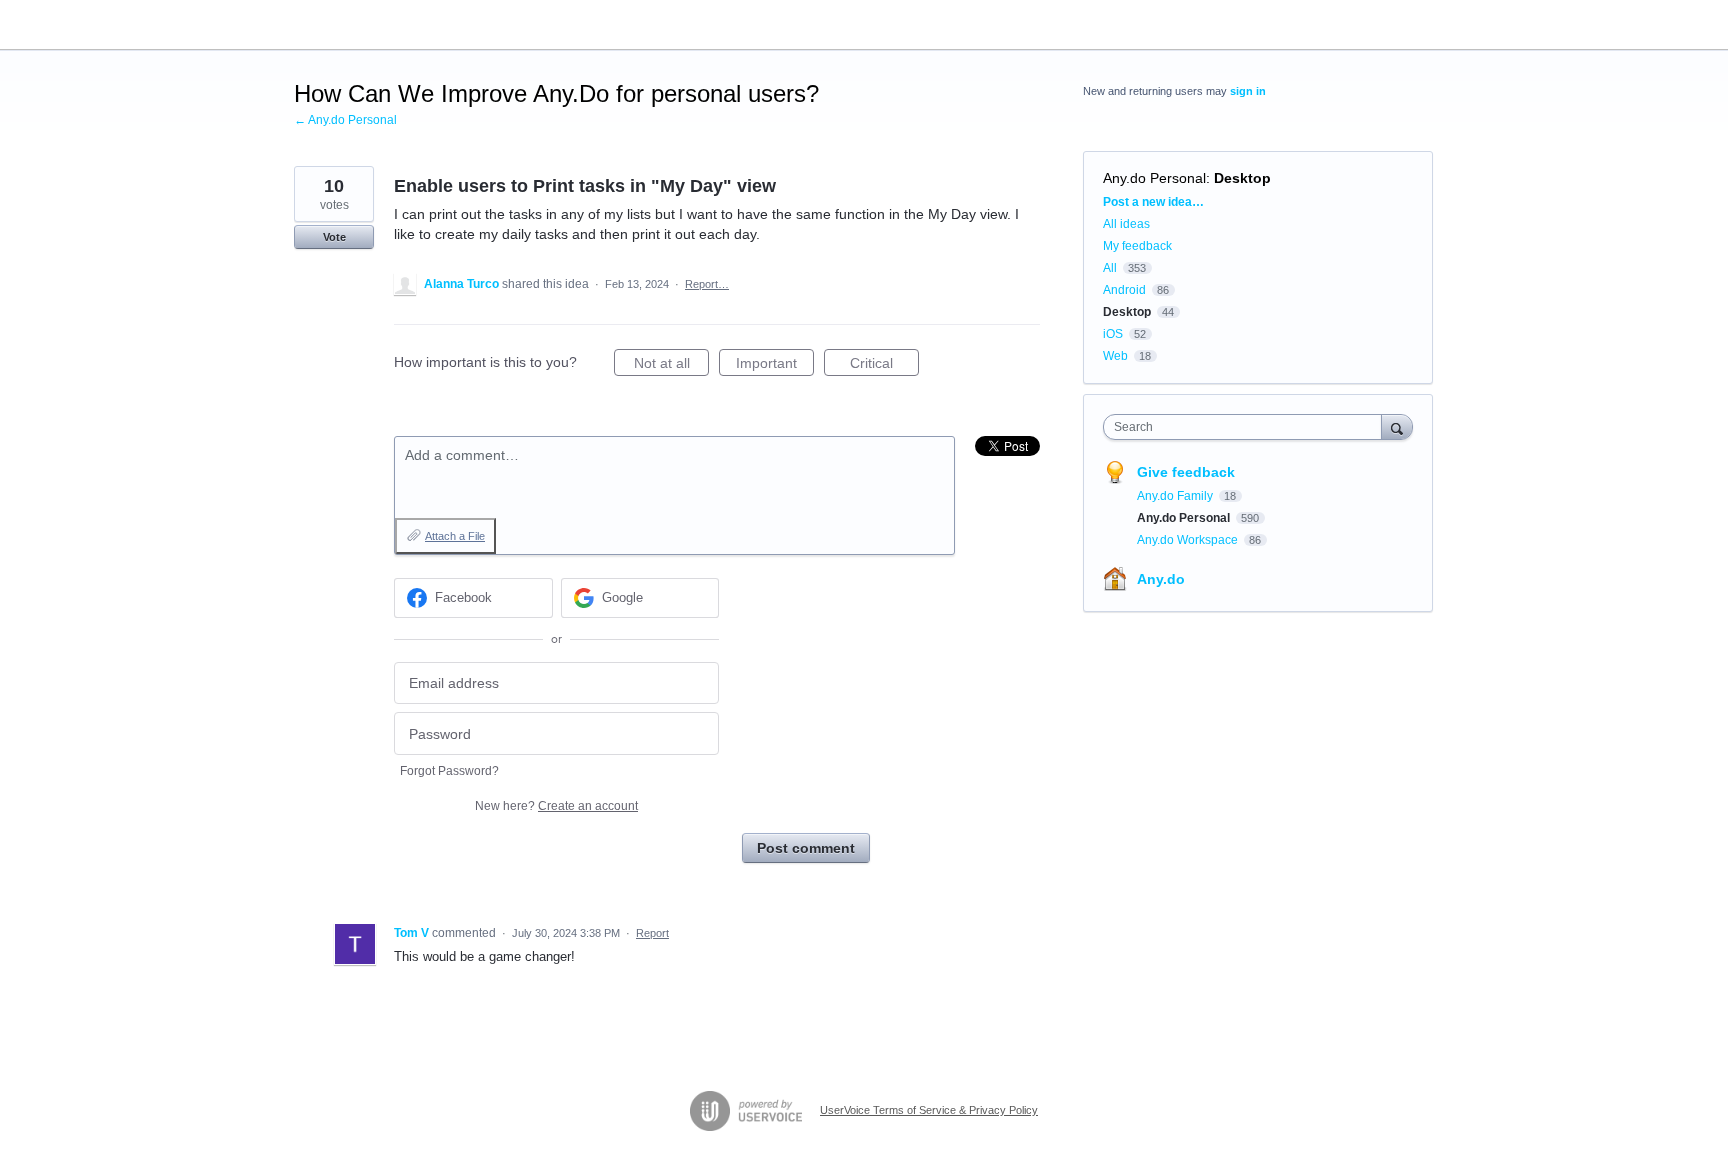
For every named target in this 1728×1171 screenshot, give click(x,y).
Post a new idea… (1153, 202)
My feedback (1137, 246)
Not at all (671, 365)
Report (652, 933)
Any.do (1161, 579)
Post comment (806, 848)
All (1110, 268)
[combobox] (1247, 427)
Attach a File (455, 536)
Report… (707, 284)
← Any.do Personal (345, 120)
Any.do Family (1176, 496)
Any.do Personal (1154, 178)
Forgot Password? (449, 771)
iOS (1113, 334)
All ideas (1126, 224)
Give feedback (1186, 472)
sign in (1248, 91)
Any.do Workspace (1189, 540)
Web (1115, 356)
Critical (884, 365)
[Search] (1397, 426)
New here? (556, 806)
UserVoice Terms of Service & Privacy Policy (929, 1110)
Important (775, 365)
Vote (334, 237)
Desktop (1242, 178)
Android (1124, 290)
